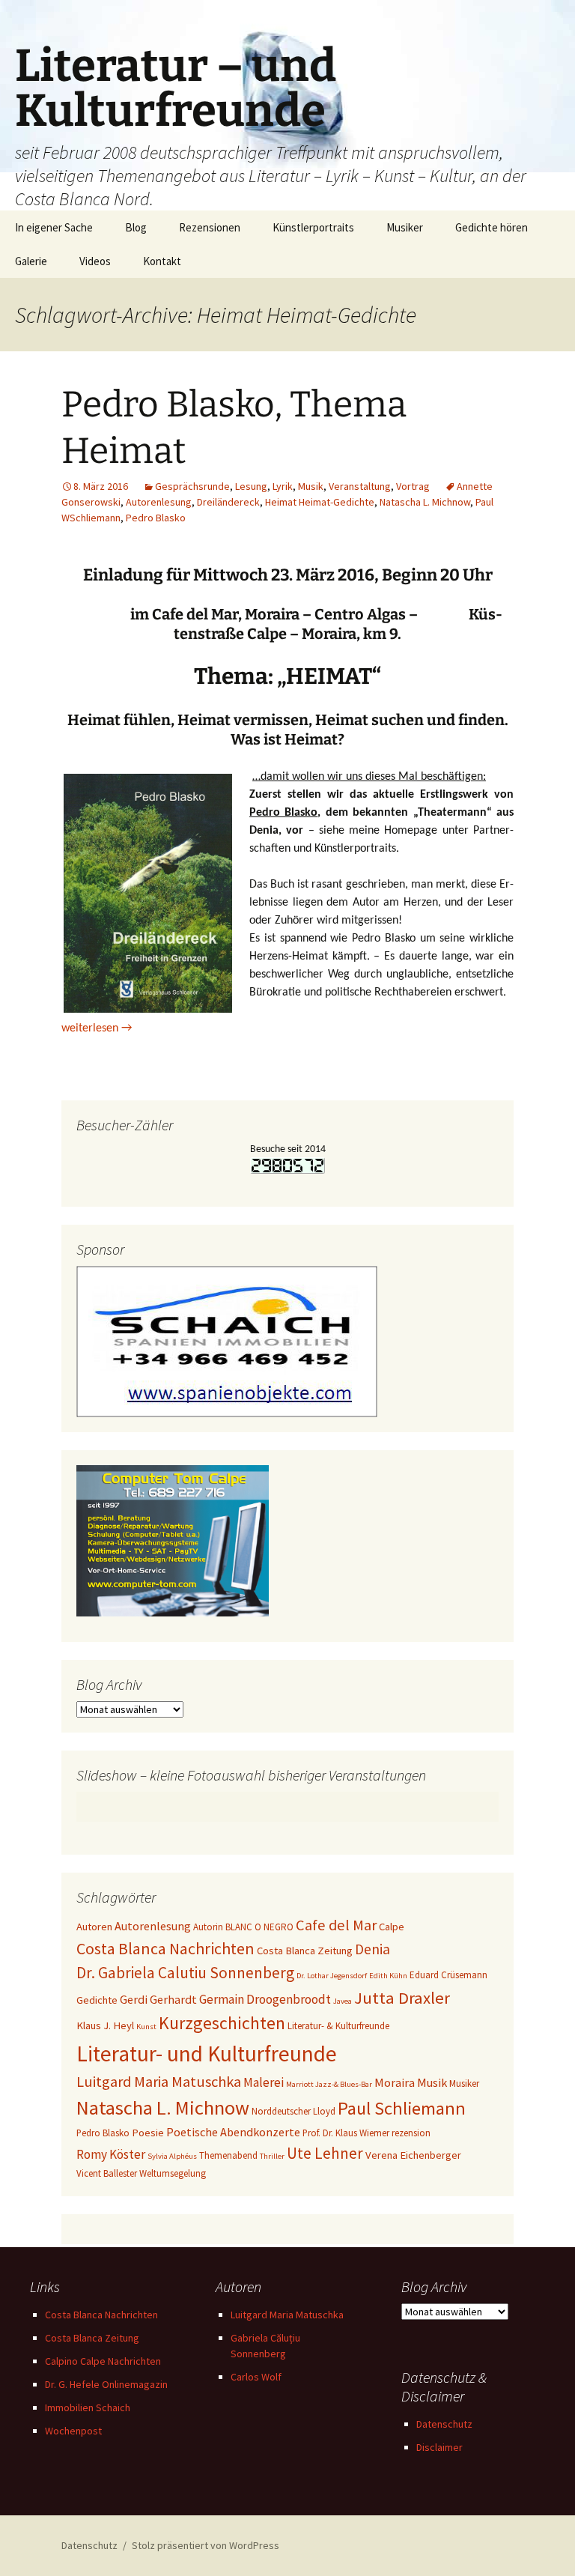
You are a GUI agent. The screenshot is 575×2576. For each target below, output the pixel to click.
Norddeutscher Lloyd (293, 2111)
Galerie (31, 261)
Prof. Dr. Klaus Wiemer (346, 2133)
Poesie (148, 2133)
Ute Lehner (325, 2153)
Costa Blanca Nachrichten (165, 1948)
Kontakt (162, 261)
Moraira (395, 2082)
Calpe (392, 1927)
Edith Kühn (388, 1976)
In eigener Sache (54, 227)
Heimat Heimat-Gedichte (320, 502)
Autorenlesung (159, 502)
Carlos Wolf (256, 2377)
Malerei (264, 2082)
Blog (136, 227)
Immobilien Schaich (88, 2407)
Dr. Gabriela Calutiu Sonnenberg (185, 1973)
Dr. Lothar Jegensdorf (332, 1976)
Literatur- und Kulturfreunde (207, 2054)
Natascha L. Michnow (425, 502)
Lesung (251, 486)
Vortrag (413, 486)
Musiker (405, 227)
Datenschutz (444, 2424)
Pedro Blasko (156, 518)
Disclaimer (439, 2447)
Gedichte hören (492, 227)
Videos (95, 261)
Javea (343, 2001)
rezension (411, 2133)
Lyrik (283, 486)
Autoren (94, 1927)
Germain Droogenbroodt (265, 1999)
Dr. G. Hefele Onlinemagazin (106, 2384)
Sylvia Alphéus (172, 2156)
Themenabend (228, 2155)
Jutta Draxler (402, 1998)
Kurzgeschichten (222, 2023)
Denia (372, 1949)
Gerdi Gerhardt (158, 1999)
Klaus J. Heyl (105, 2025)
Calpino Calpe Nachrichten (103, 2361)
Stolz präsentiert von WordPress (206, 2545)
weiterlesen (97, 1028)
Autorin (208, 1927)
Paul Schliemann (402, 2108)
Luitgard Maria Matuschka (159, 2082)
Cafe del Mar (336, 1925)
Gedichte (97, 2000)
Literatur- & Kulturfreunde (338, 2026)
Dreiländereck (228, 502)
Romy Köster (111, 2154)
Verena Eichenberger (413, 2155)
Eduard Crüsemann (448, 1975)
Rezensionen (210, 227)
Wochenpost (73, 2431)
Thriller (272, 2156)
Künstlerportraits (313, 227)
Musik (311, 486)
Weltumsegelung (173, 2173)
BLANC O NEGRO (259, 1927)
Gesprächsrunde (192, 486)
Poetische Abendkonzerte (233, 2132)
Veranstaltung (360, 486)
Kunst (146, 2027)
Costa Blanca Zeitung (305, 1951)
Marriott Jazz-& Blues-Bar (329, 2084)
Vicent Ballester (107, 2173)
